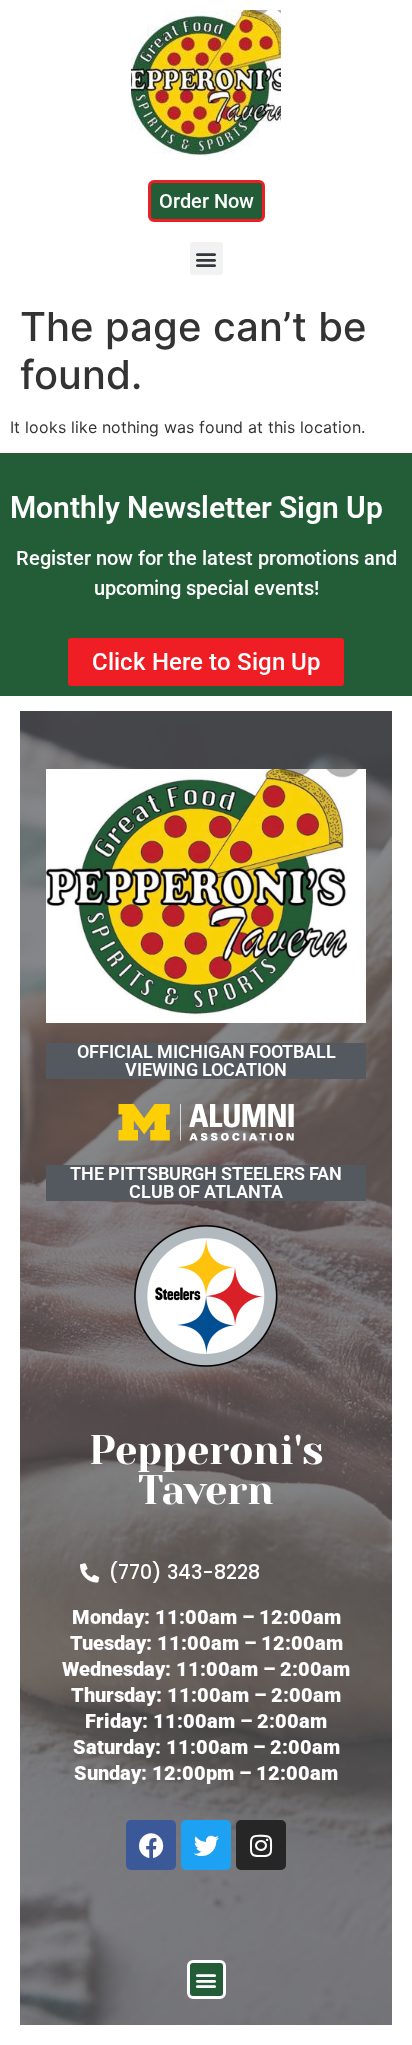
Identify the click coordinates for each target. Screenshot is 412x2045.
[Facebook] (151, 1845)
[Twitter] (206, 1845)
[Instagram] (261, 1845)
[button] (206, 258)
